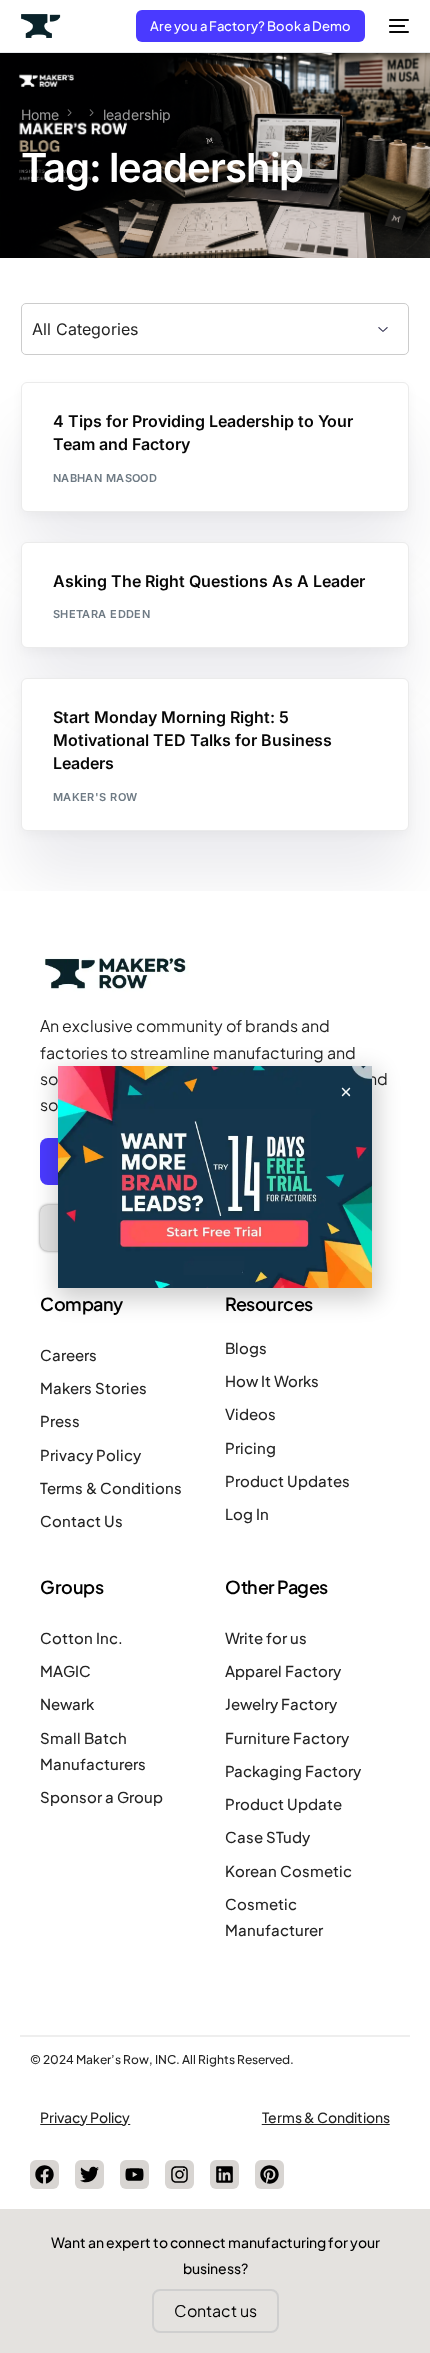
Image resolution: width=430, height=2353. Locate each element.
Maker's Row (95, 797)
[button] (346, 1092)
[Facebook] (44, 2174)
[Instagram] (179, 2174)
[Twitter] (89, 2174)
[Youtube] (134, 2174)
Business (88, 425)
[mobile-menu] (397, 26)
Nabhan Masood (105, 478)
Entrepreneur (169, 425)
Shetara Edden (102, 614)
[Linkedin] (224, 2174)
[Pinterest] (269, 2174)
